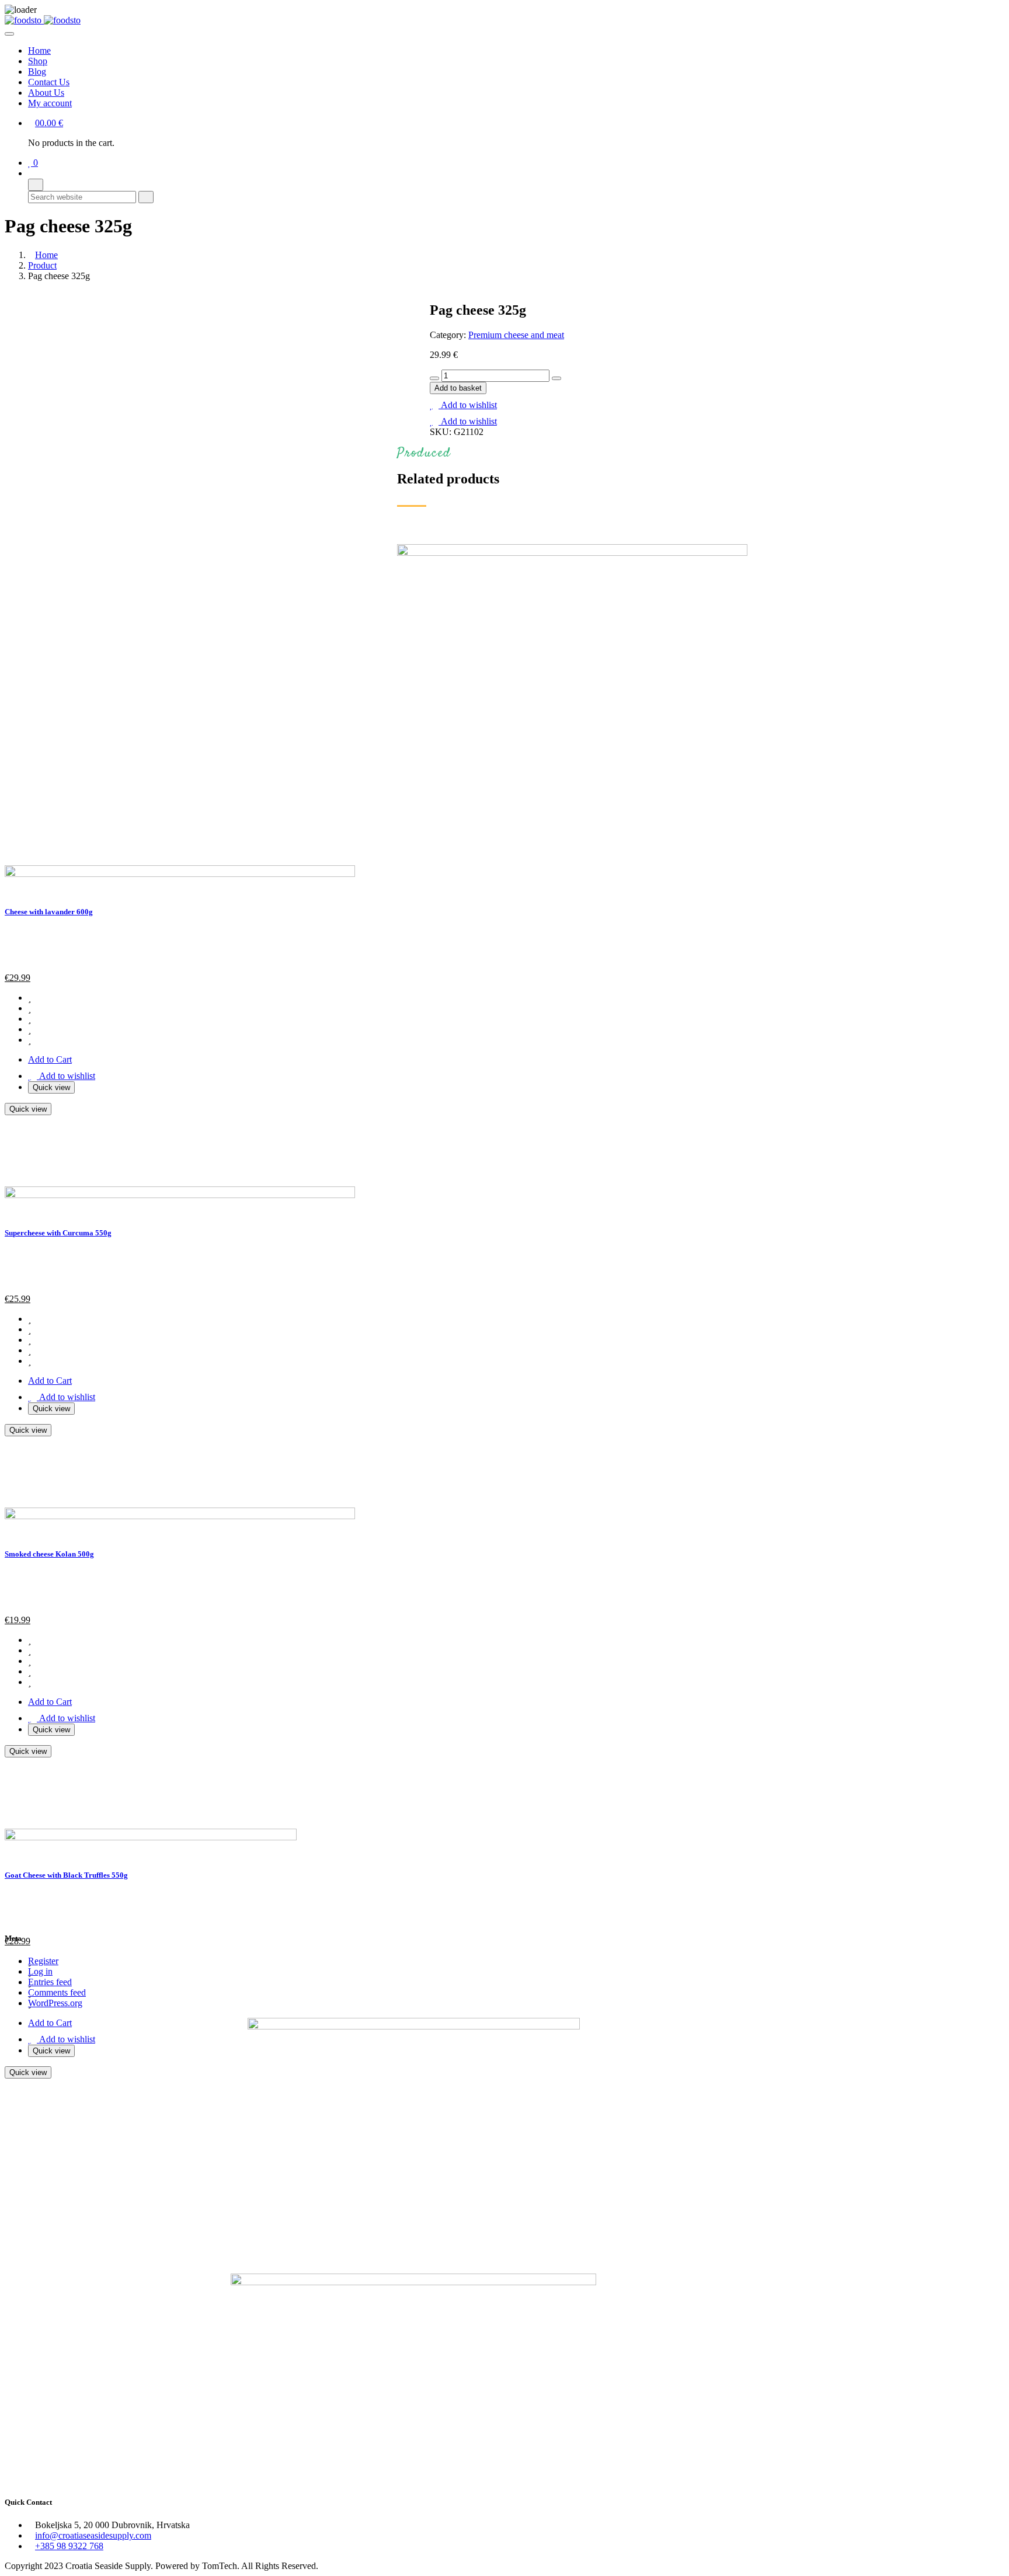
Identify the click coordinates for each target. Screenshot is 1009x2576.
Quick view (51, 2051)
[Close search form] (36, 185)
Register (43, 1961)
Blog (37, 72)
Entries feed (50, 1982)
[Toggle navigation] (9, 34)
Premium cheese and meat (516, 335)
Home (39, 51)
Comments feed (57, 1992)
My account (50, 103)
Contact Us (49, 82)
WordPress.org (55, 2003)
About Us (46, 93)
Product (42, 265)
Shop (38, 61)
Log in (40, 1971)
